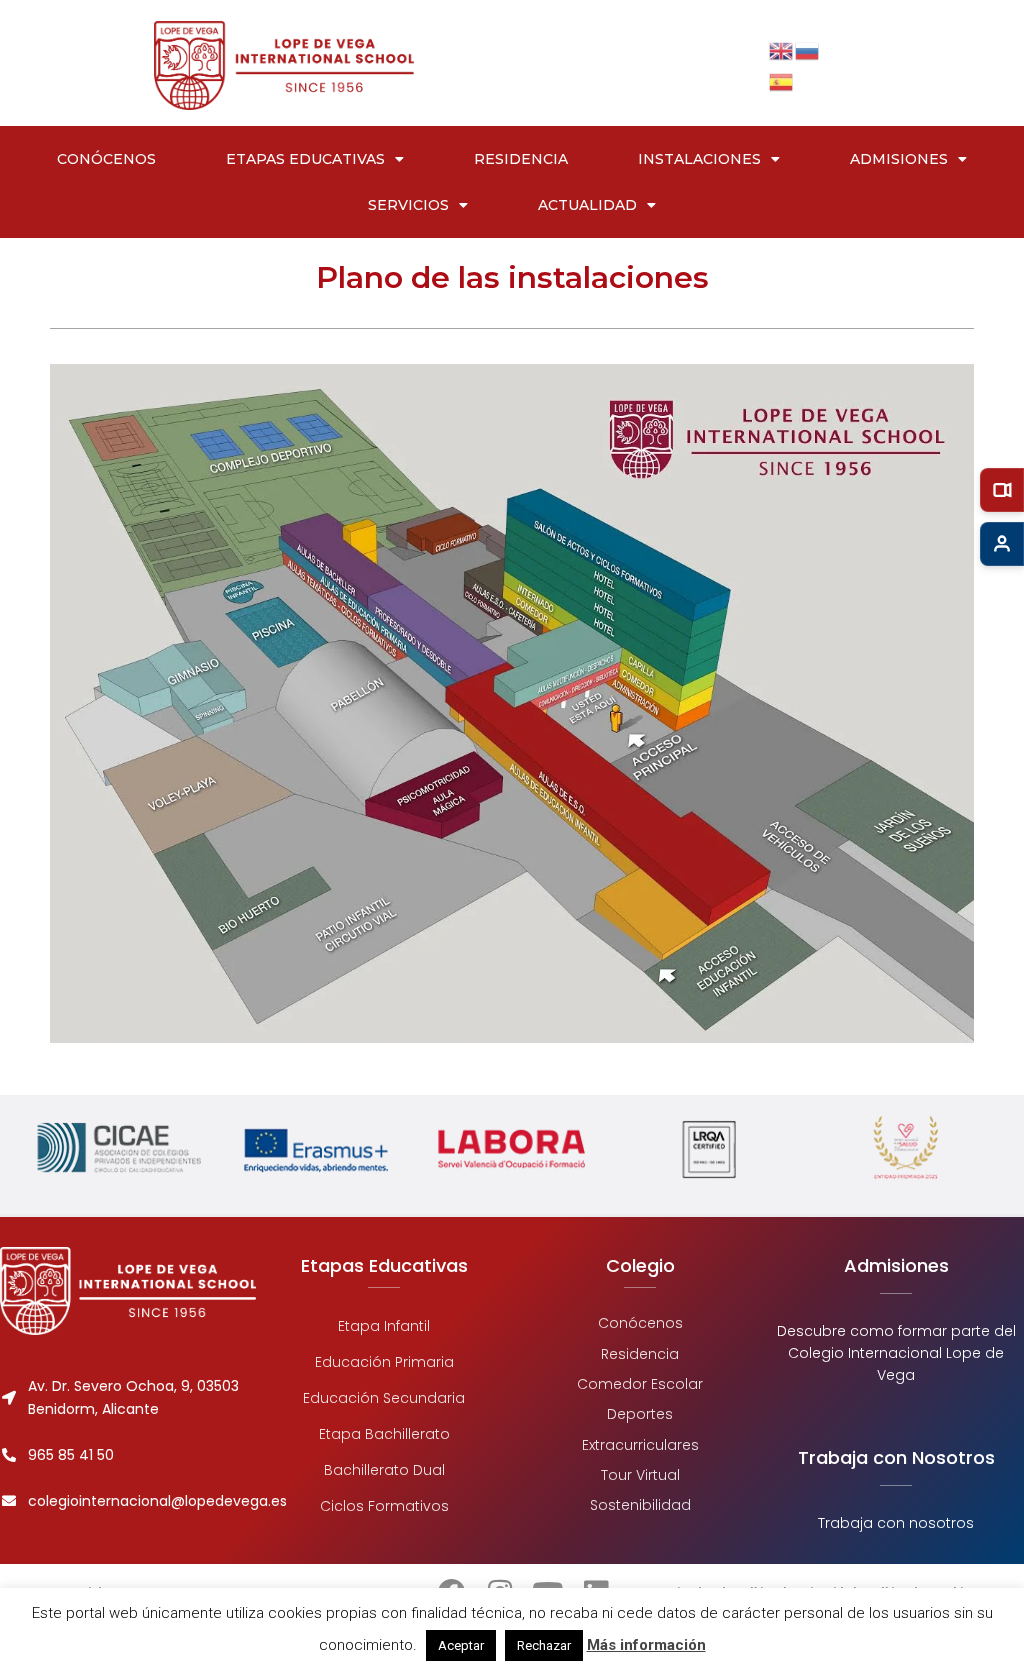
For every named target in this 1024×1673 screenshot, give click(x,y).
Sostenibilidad (640, 1505)
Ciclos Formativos (384, 1506)
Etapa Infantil (384, 1326)
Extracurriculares (640, 1444)
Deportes (640, 1414)
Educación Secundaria (384, 1398)
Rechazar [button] (544, 1645)
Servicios (408, 205)
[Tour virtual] (1002, 490)
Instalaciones (699, 159)
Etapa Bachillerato (384, 1434)
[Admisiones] (1002, 544)
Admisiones (899, 159)
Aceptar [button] (461, 1645)
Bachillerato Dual (384, 1470)
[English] (782, 49)
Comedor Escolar (640, 1383)
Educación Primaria (384, 1362)
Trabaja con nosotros (896, 1523)
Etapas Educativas (305, 159)
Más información (646, 1645)
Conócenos (106, 159)
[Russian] (808, 49)
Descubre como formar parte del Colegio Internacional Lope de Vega (896, 1353)
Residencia (521, 159)
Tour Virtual (640, 1475)
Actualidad (587, 205)
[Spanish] (782, 80)
